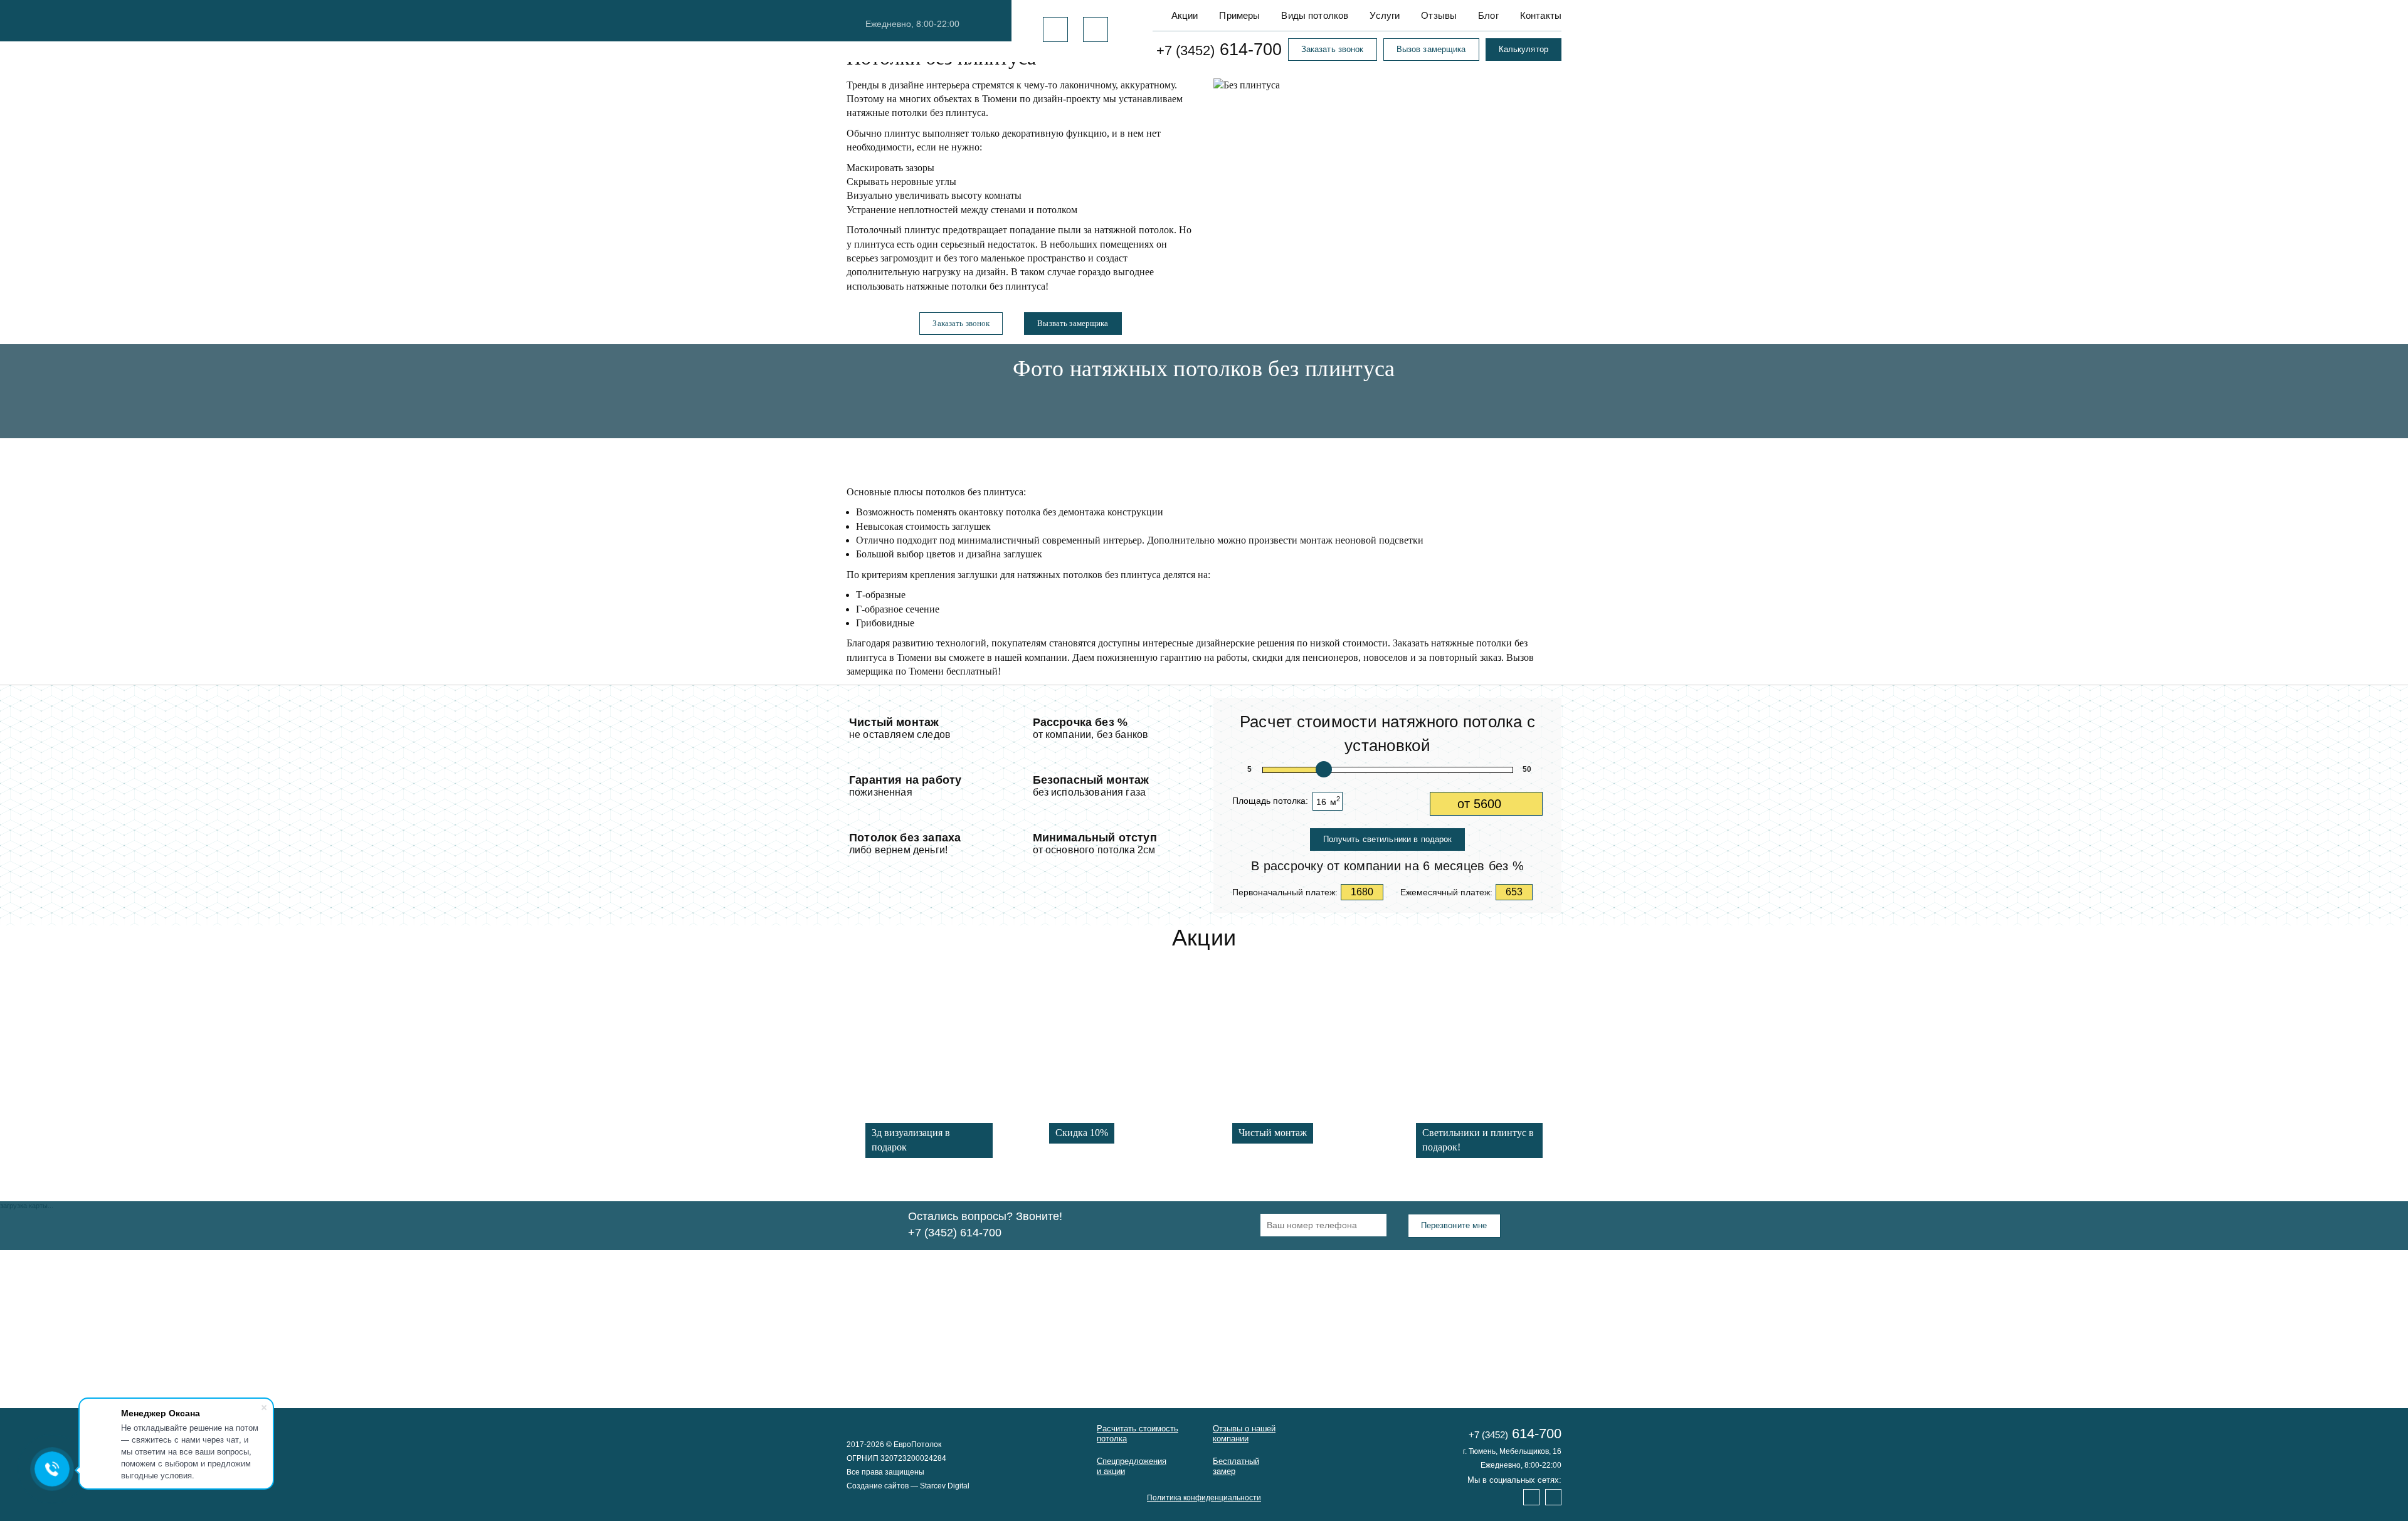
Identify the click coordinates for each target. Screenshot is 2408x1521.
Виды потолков (1315, 15)
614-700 (1219, 50)
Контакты (1541, 15)
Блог (1488, 15)
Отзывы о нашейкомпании (1244, 1434)
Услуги (1385, 15)
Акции (1185, 15)
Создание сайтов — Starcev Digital (908, 1486)
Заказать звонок (1333, 49)
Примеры (1239, 15)
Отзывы (1439, 15)
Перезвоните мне (1454, 1225)
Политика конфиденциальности (1204, 1498)
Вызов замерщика (1431, 49)
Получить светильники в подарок (1388, 839)
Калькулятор (1523, 49)
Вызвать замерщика (1073, 323)
